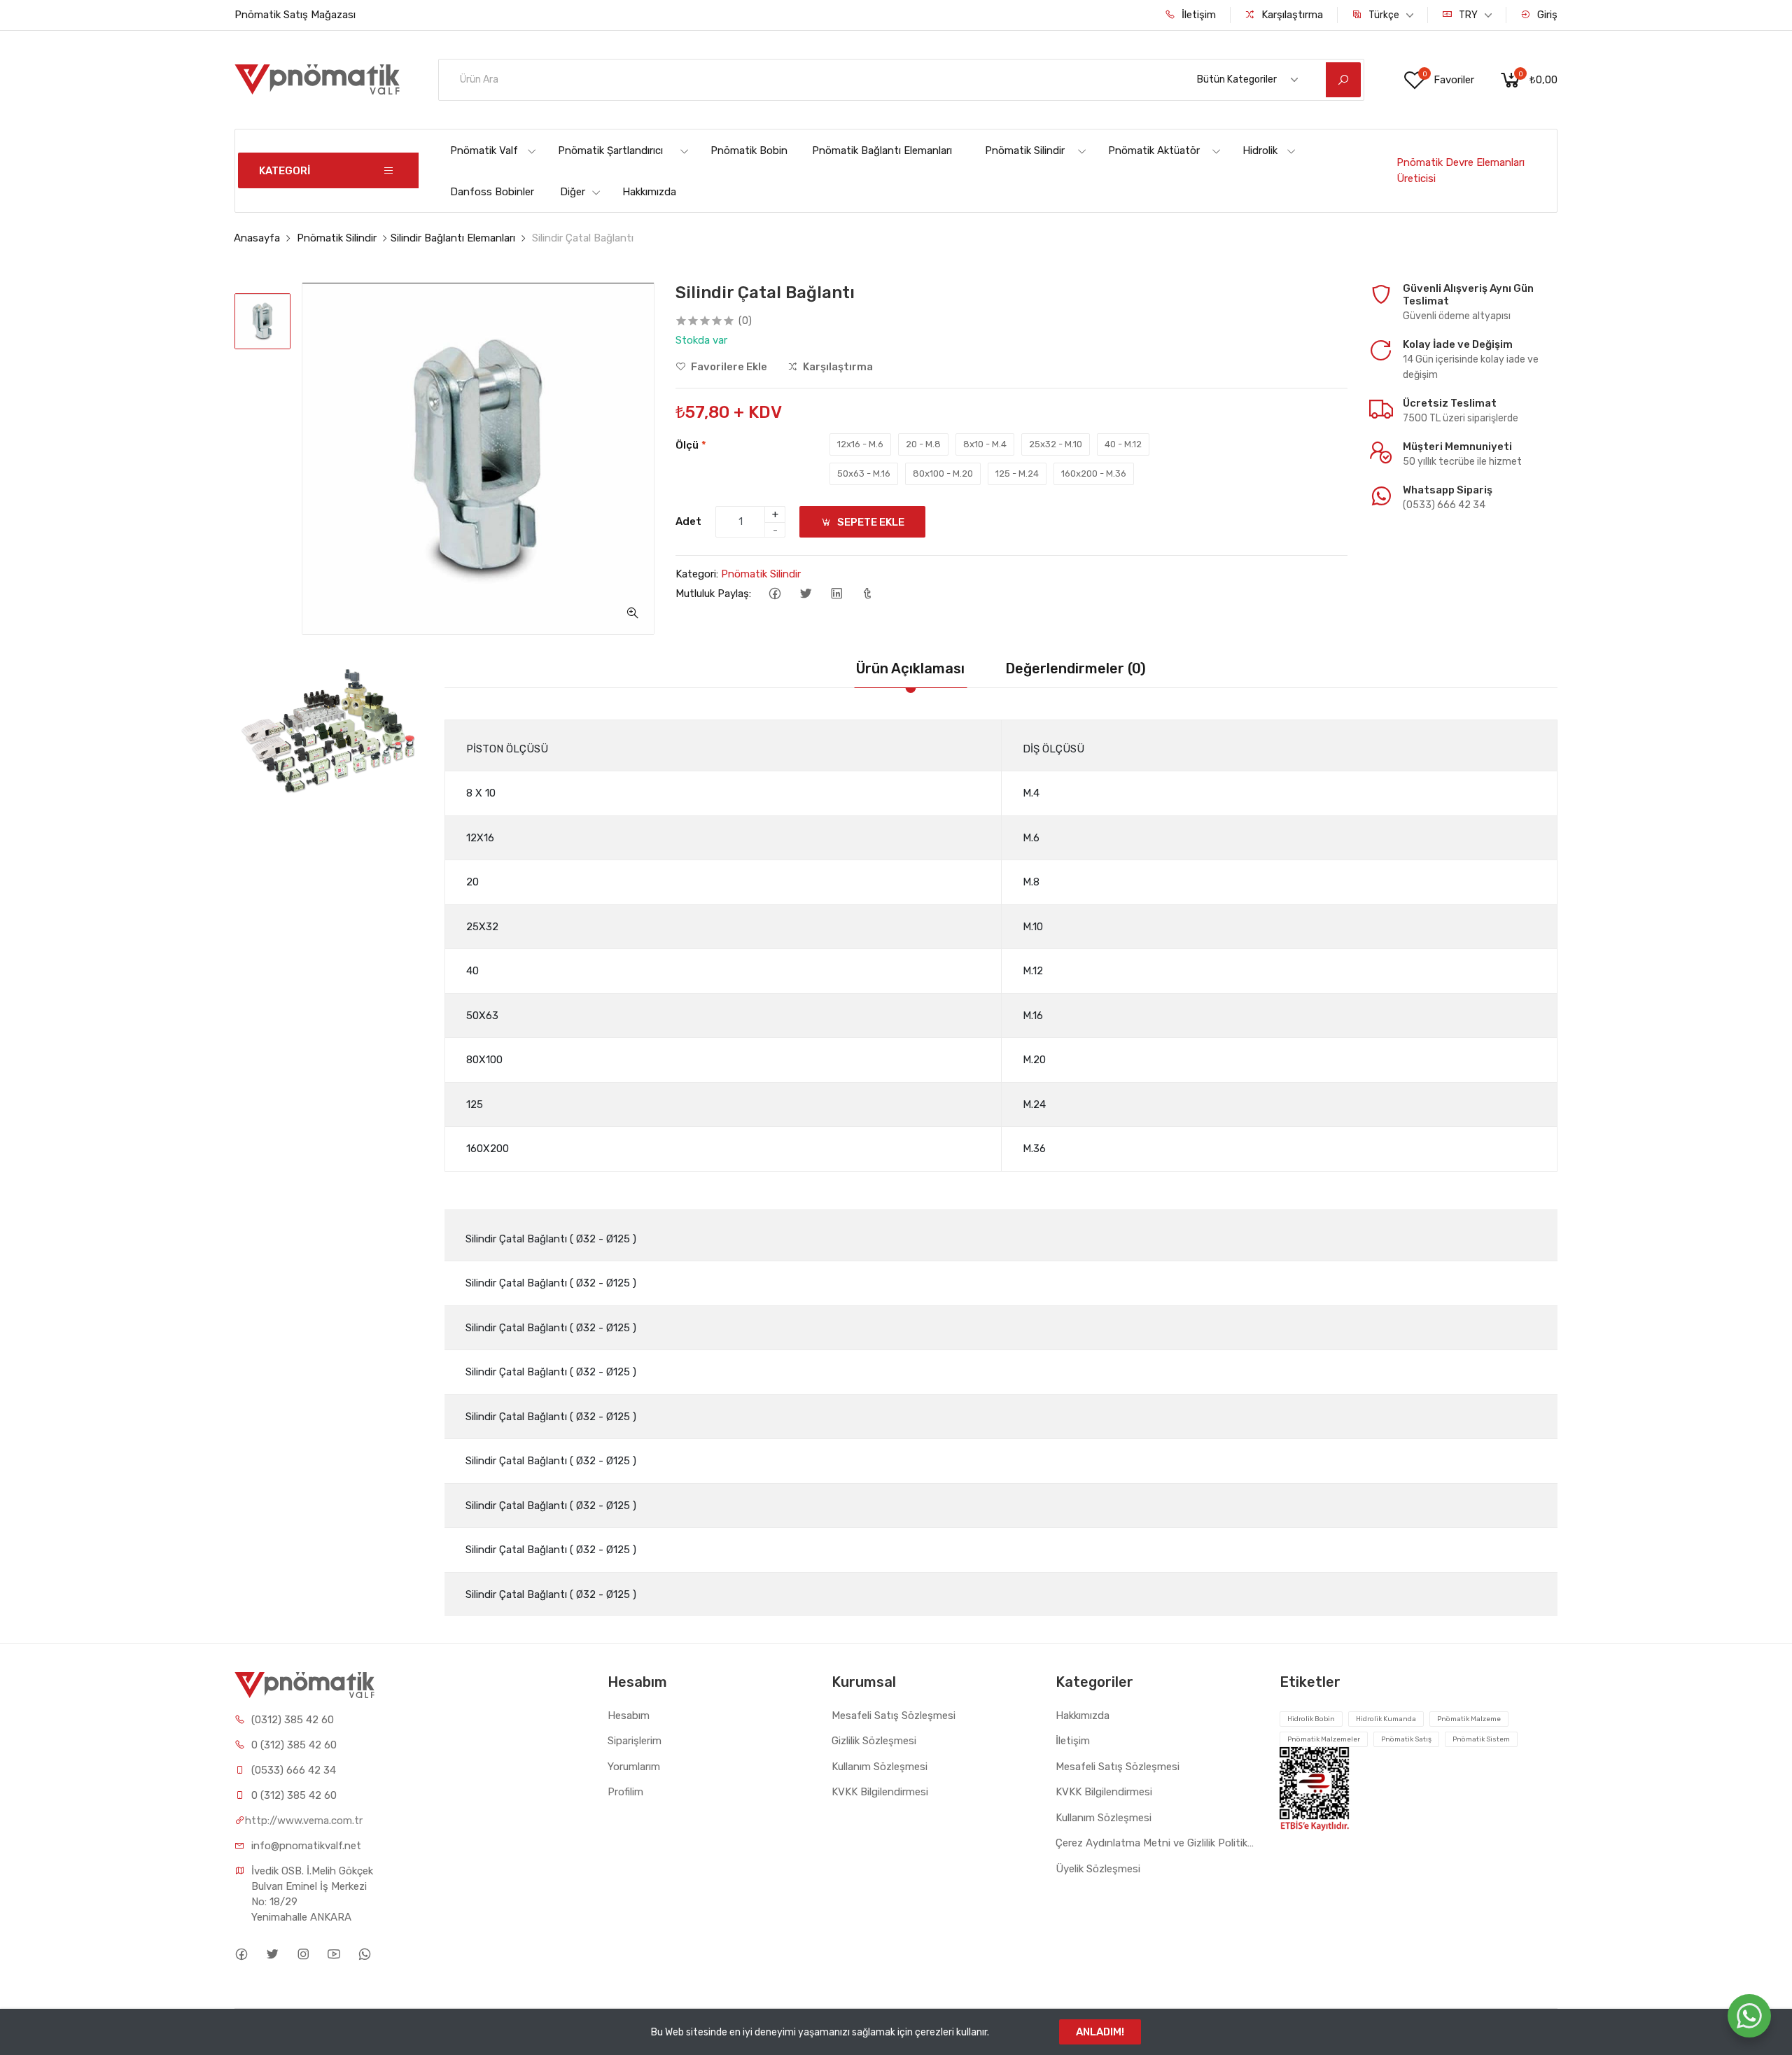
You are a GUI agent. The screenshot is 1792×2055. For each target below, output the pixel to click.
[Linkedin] (836, 594)
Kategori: (697, 574)
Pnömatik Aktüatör (1154, 150)
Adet (688, 521)
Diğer (573, 192)
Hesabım (629, 1716)
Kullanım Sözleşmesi (880, 1767)
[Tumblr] (867, 594)
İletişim (1197, 15)
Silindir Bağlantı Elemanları (453, 238)
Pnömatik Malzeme (1469, 1719)
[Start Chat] (1749, 2016)
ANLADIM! (1100, 2032)
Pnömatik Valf (484, 150)
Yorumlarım (634, 1767)
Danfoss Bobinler (492, 192)
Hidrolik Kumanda (1386, 1719)
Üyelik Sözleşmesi (1098, 1869)
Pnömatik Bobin (749, 150)
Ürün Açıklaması (910, 668)
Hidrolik (1260, 150)
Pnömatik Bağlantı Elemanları (882, 150)
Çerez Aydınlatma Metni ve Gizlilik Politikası (1157, 1843)
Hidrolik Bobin (1311, 1719)
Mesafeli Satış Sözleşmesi (894, 1716)
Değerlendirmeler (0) (1076, 668)
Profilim (625, 1792)
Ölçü (691, 445)
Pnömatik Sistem (1481, 1739)
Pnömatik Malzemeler (1324, 1739)
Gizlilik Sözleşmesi (874, 1741)
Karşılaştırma (1291, 15)
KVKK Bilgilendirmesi (880, 1792)
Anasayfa (257, 238)
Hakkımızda (649, 192)
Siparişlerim (635, 1741)
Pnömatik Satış (1406, 1739)
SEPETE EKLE (870, 522)
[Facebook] (775, 594)
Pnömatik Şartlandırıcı (610, 150)
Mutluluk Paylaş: (713, 594)
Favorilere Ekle (728, 367)
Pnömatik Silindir (1025, 150)
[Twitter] (805, 594)
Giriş (1546, 15)
